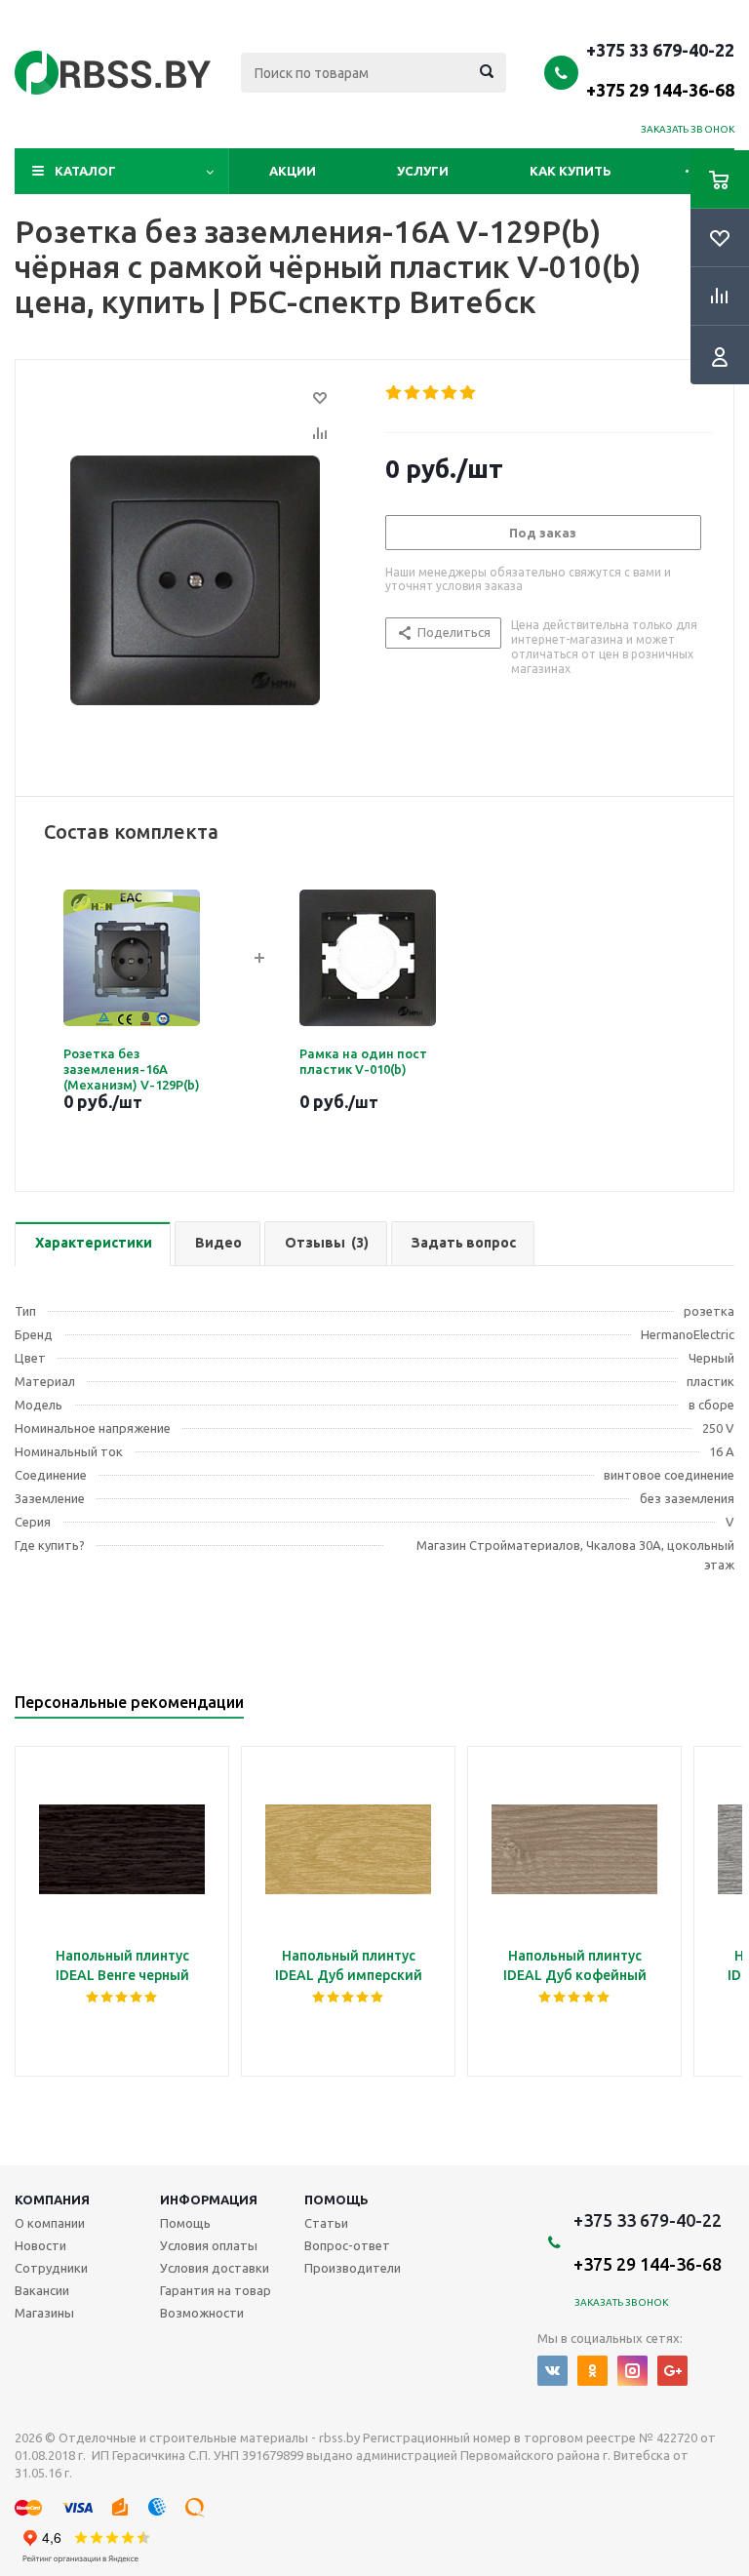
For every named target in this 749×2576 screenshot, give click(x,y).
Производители (353, 2268)
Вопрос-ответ (347, 2245)
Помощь (336, 2200)
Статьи (326, 2223)
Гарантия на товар (216, 2290)
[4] (450, 393)
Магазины (44, 2313)
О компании (50, 2223)
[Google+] (672, 2371)
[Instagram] (632, 2371)
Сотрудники (51, 2268)
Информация (209, 2200)
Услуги (423, 171)
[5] (469, 393)
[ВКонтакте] (552, 2371)
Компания (52, 2200)
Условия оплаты (209, 2245)
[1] (394, 393)
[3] (432, 393)
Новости (40, 2245)
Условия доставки (215, 2268)
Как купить (571, 171)
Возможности (202, 2313)
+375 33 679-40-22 (660, 69)
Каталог (85, 171)
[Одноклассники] (592, 2371)
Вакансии (42, 2290)
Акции (293, 171)
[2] (413, 393)
